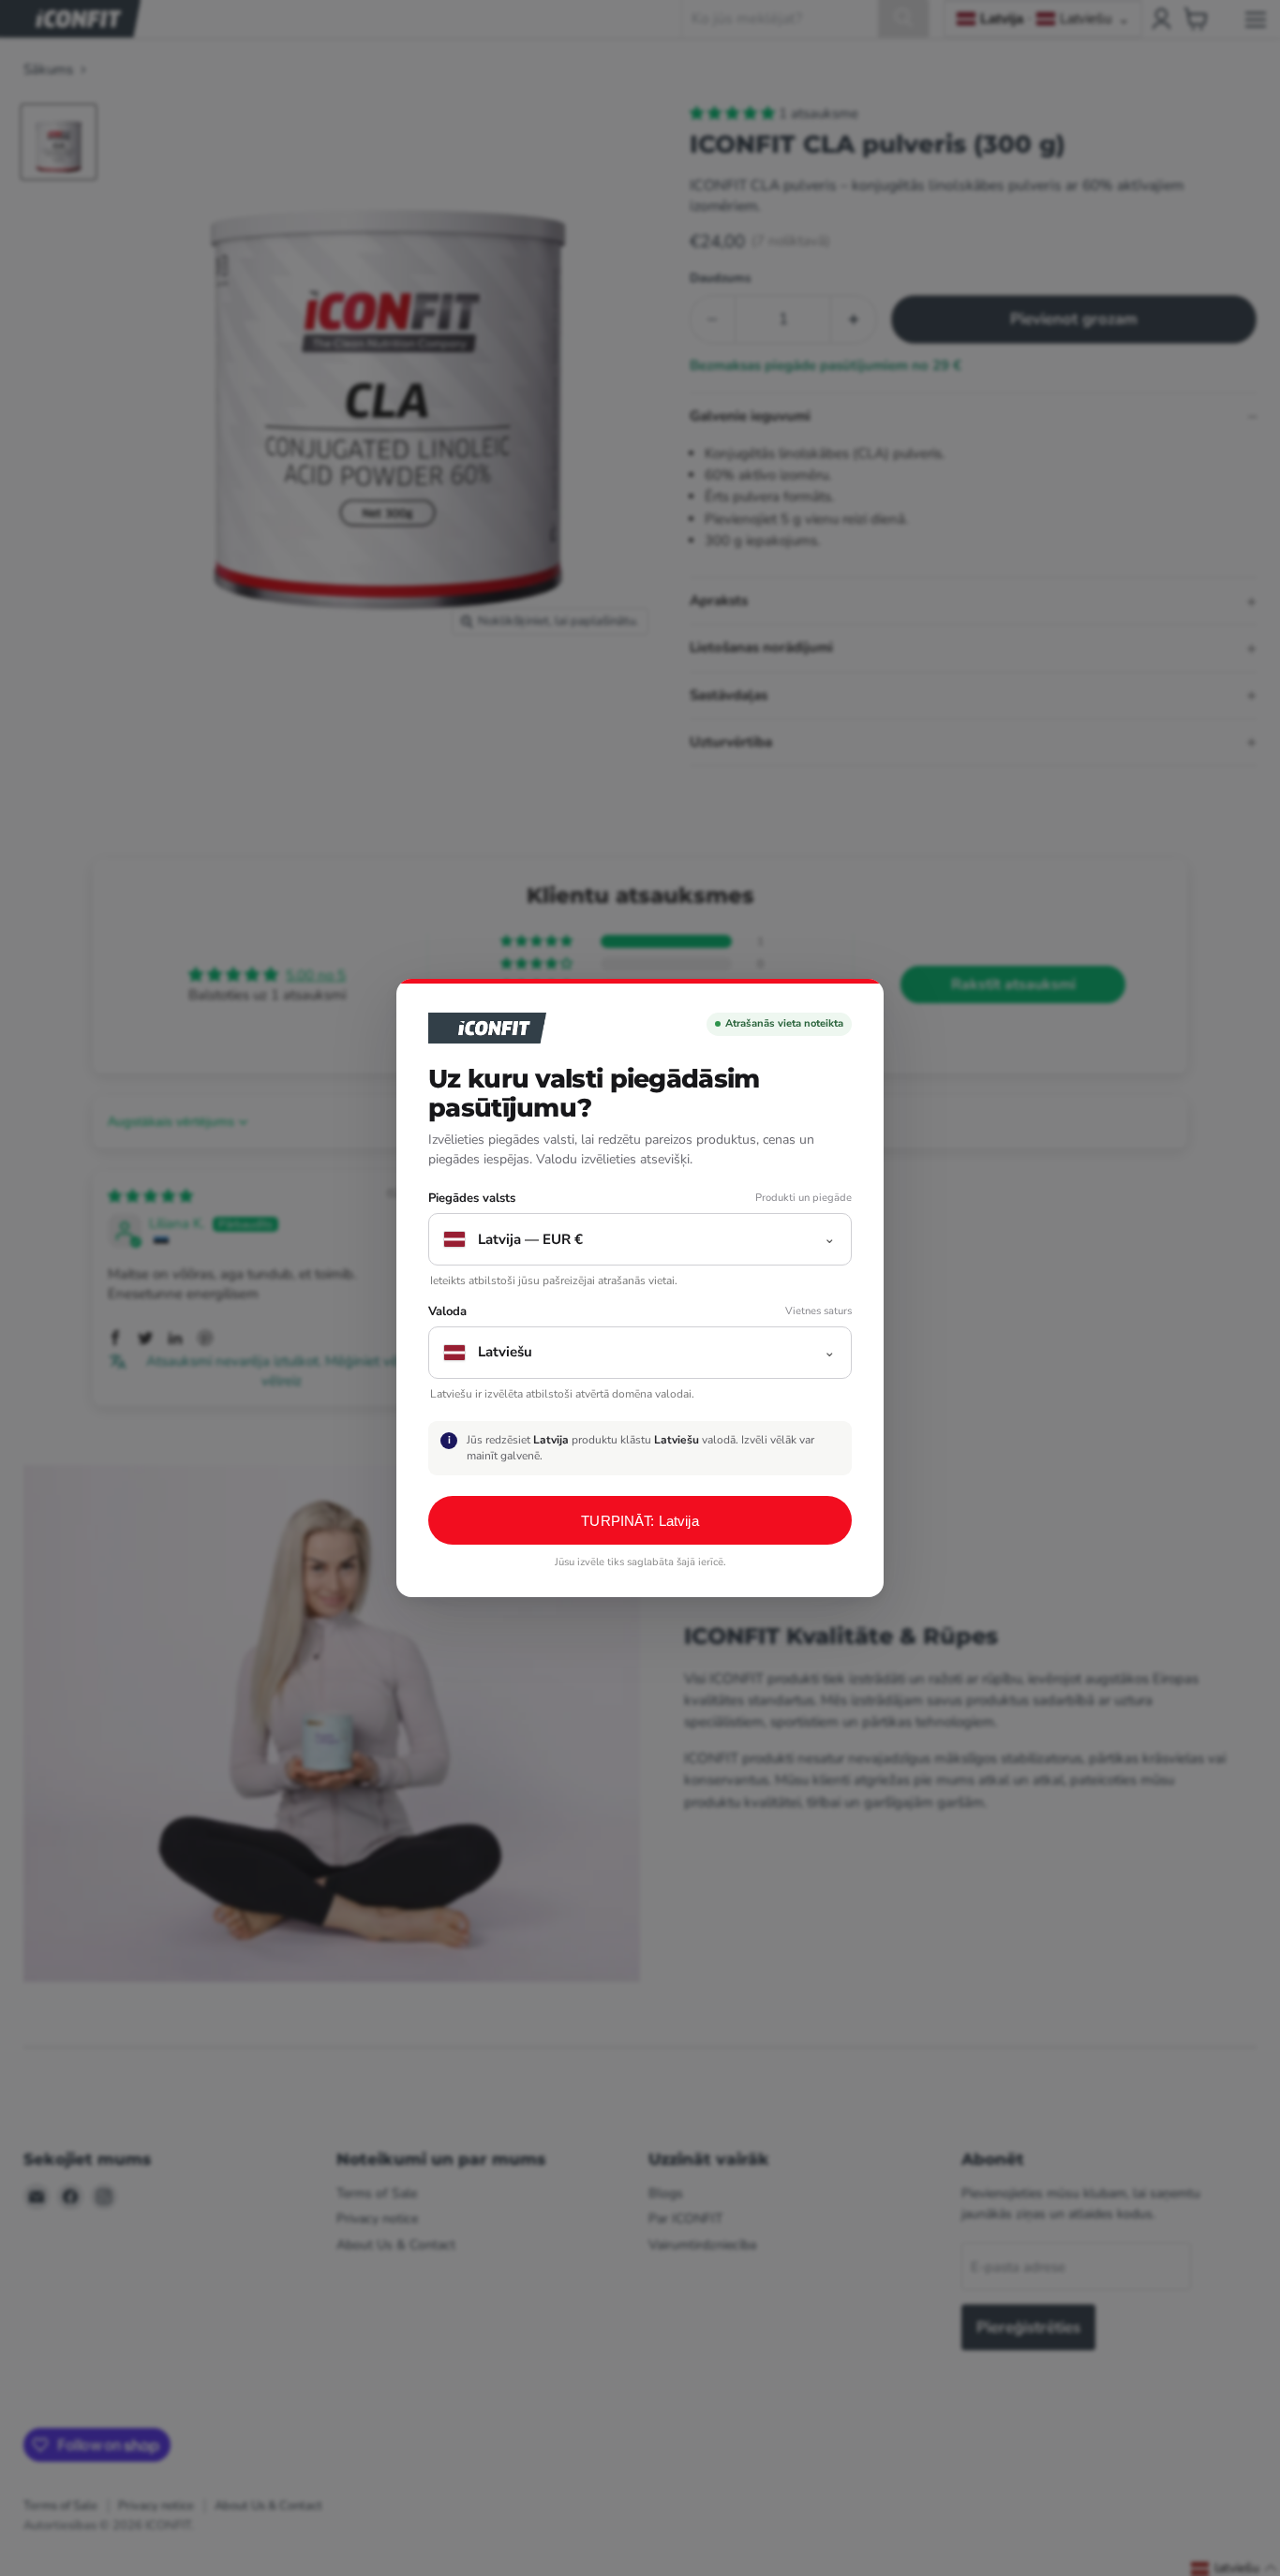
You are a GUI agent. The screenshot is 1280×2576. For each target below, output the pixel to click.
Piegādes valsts (472, 1199)
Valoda (447, 1312)
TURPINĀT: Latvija (640, 1521)
